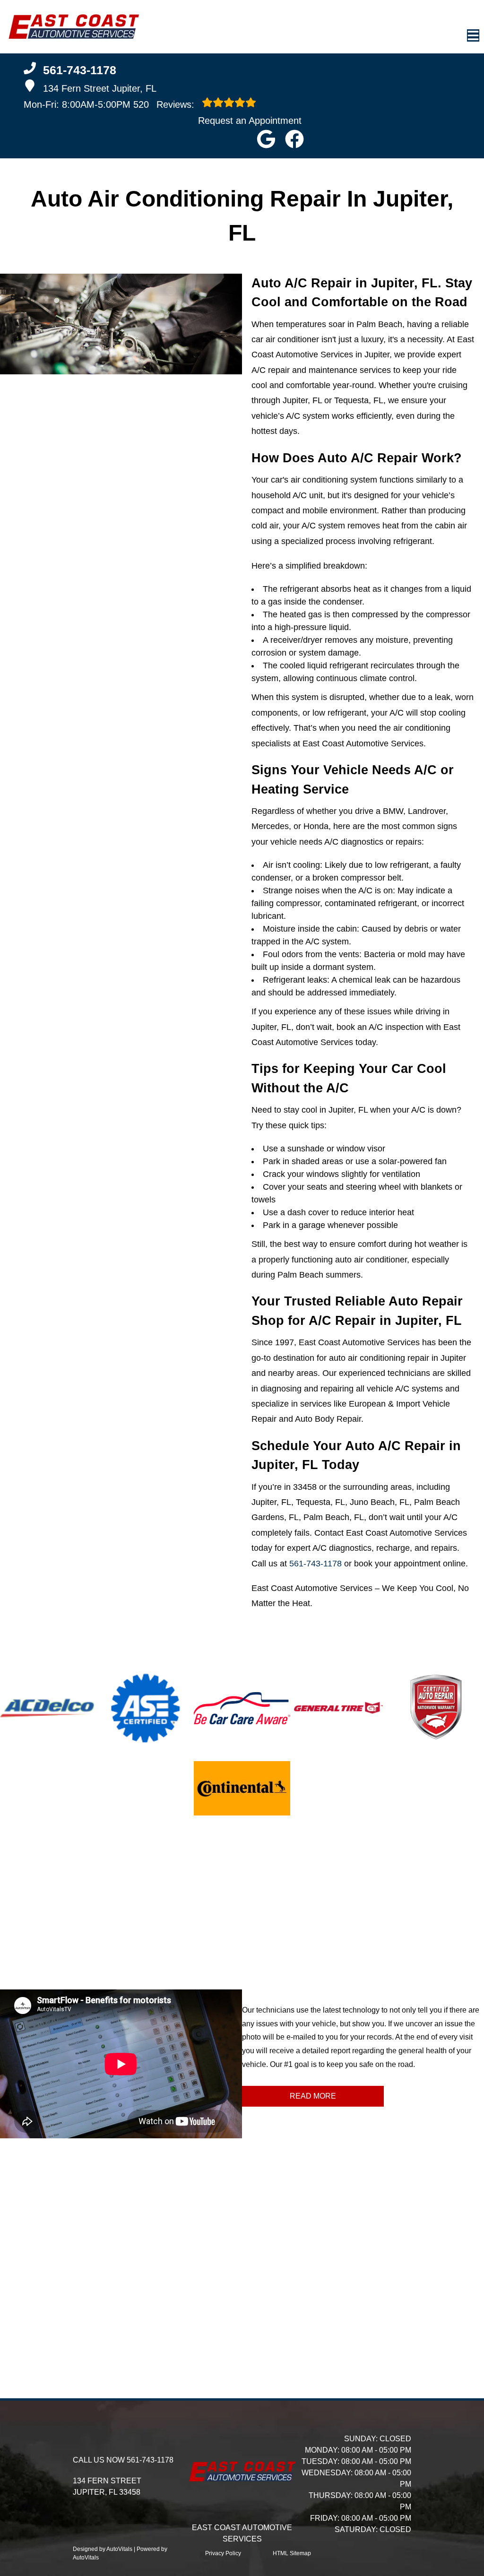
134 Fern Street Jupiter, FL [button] (100, 88)
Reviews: (165, 104)
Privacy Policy (223, 2553)
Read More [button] (313, 2096)
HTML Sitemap (292, 2553)
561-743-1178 (315, 1564)
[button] (266, 139)
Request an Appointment (250, 121)
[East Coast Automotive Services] (73, 27)
